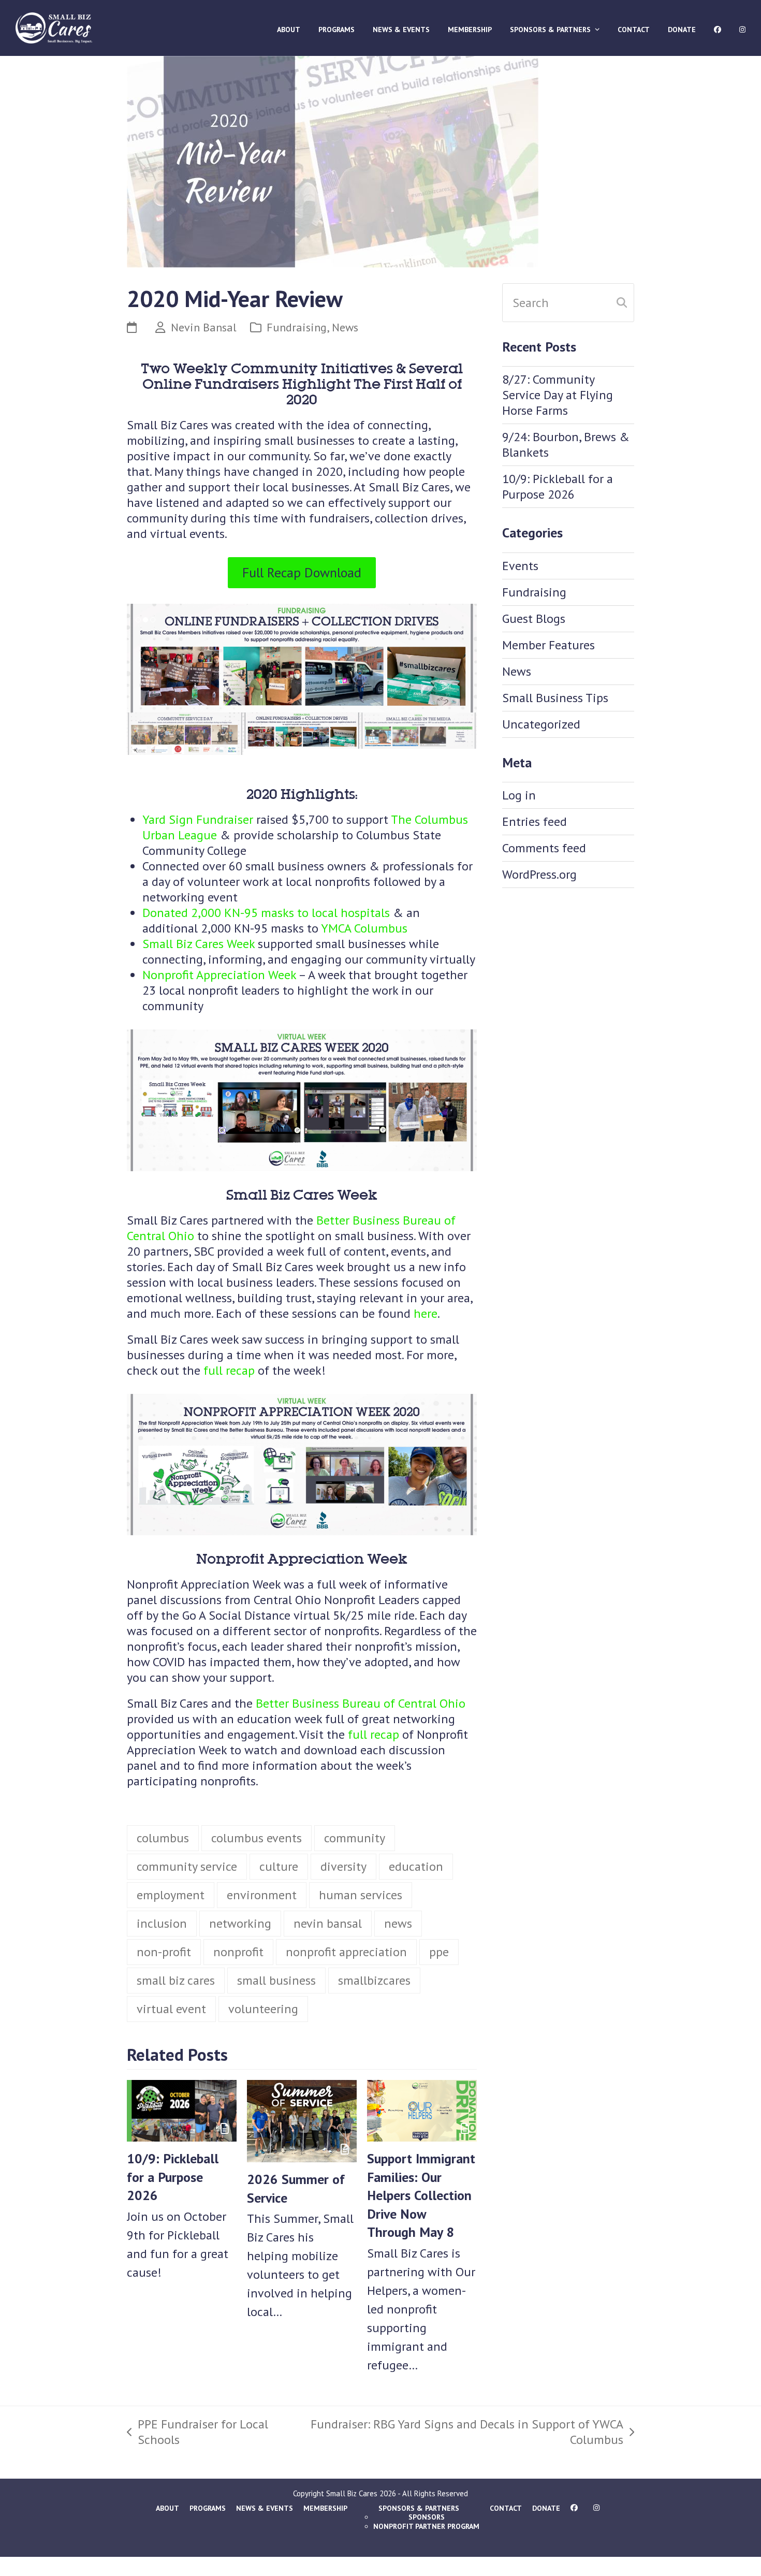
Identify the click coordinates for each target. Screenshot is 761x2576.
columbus (163, 1839)
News (345, 327)
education (416, 1867)
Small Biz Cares (352, 2494)
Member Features (548, 645)
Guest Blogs (534, 618)
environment (262, 1896)
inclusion (162, 1924)
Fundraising (297, 327)
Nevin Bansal (204, 327)
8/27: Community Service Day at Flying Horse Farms (558, 395)
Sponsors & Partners (419, 2509)
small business (276, 1981)
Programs (208, 2509)
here (426, 1314)
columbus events (257, 1839)
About (167, 2509)
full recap (229, 1371)
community (355, 1839)
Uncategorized (541, 724)
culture (279, 1867)
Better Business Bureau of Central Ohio (361, 1704)
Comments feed (544, 848)
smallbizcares (374, 1981)
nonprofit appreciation (346, 1953)
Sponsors (427, 2517)
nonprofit (238, 1953)
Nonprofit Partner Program (426, 2527)
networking (240, 1924)
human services (361, 1896)
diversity (343, 1867)
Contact (506, 2509)
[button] (136, 658)
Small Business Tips (555, 698)
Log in (519, 795)
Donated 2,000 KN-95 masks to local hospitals (266, 913)
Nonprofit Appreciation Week (219, 975)
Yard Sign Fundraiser (198, 820)
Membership (325, 2509)
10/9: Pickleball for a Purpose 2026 (173, 2178)
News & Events (265, 2509)
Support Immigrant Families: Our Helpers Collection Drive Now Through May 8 (421, 2196)
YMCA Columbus (364, 929)
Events (520, 566)
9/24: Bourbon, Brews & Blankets (566, 445)
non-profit (164, 1953)
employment (171, 1896)
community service (187, 1867)
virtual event (171, 2010)
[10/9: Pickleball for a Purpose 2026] (182, 2110)
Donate (546, 2509)
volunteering (263, 2010)
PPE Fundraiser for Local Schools (197, 2433)
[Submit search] (622, 302)
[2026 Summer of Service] (302, 2121)
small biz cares (176, 1981)
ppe (439, 1953)
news (398, 1924)
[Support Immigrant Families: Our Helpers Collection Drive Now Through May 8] (422, 2110)
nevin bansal (328, 1924)
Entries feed (535, 821)
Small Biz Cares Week (199, 944)
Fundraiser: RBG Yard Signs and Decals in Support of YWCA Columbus (462, 2433)
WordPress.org (539, 874)
